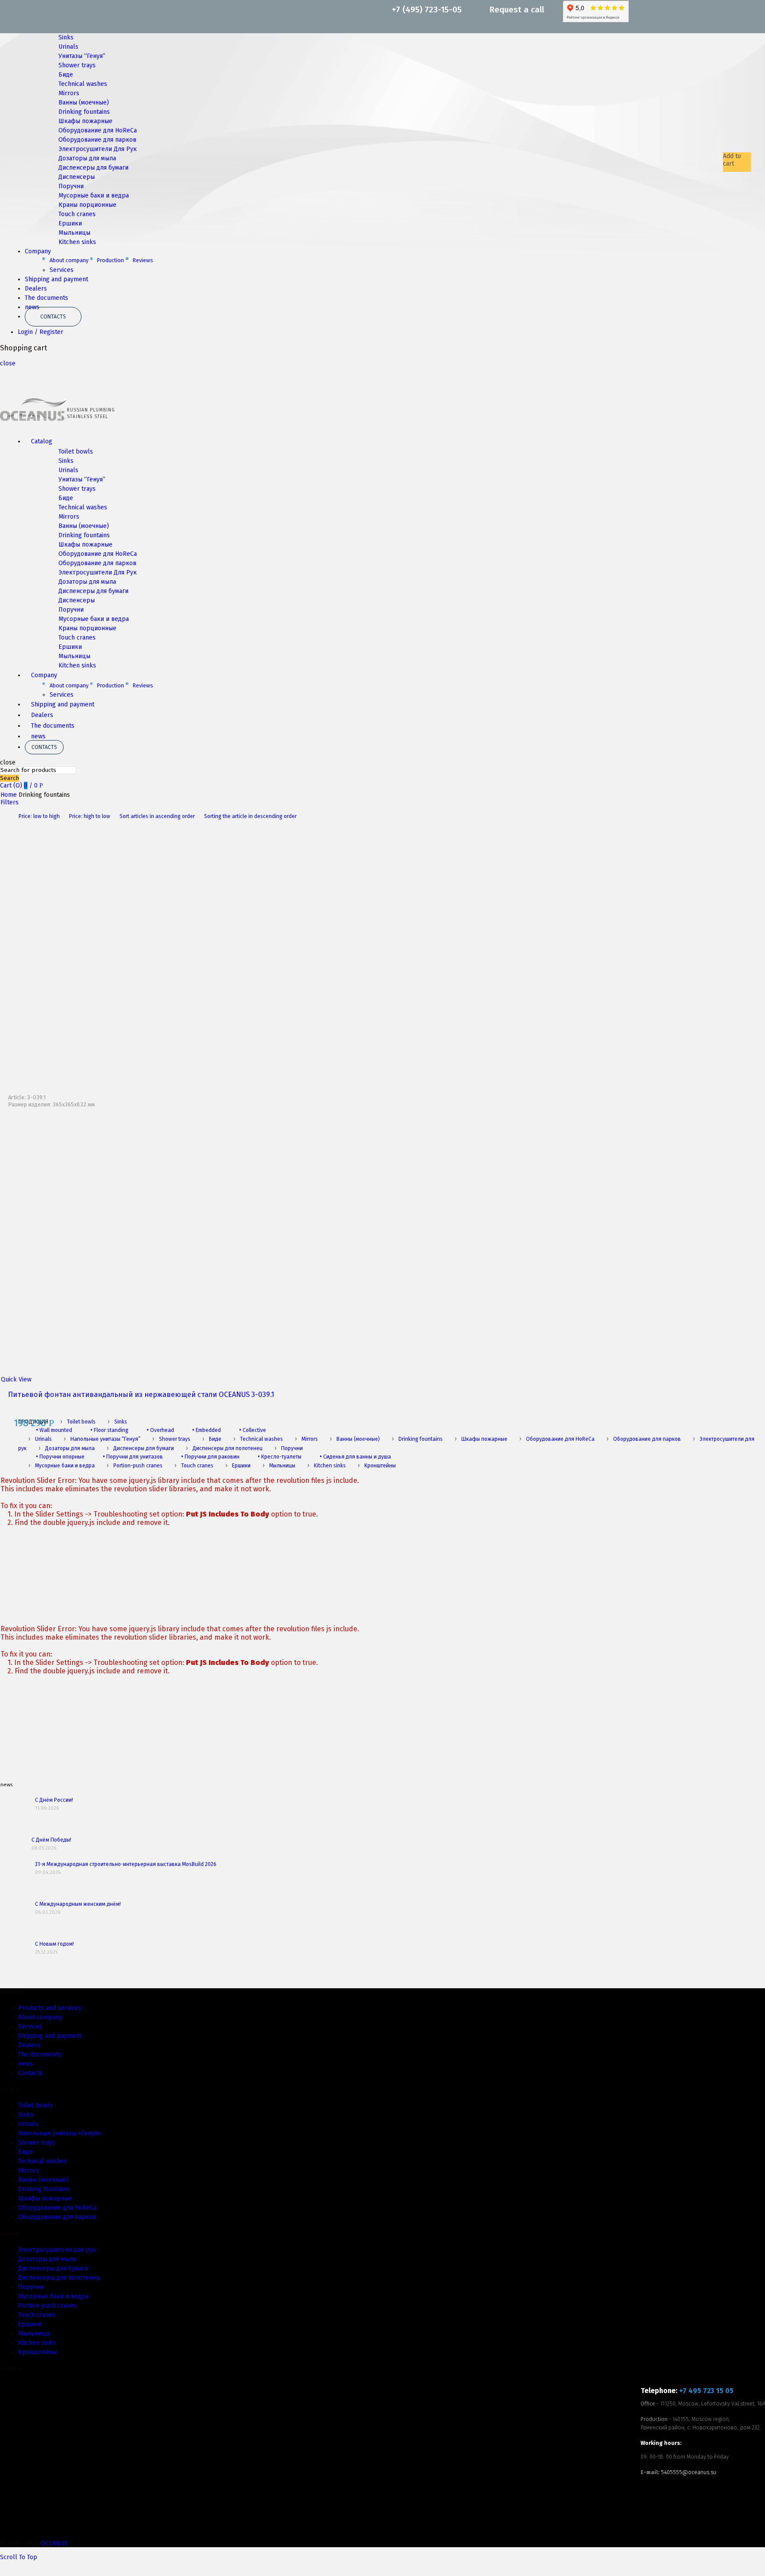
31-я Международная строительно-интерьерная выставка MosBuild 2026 (126, 1864)
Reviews (143, 260)
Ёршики (30, 2324)
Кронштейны (380, 1466)
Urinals (68, 47)
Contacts (53, 317)
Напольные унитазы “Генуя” (105, 1439)
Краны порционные (87, 205)
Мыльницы (74, 233)
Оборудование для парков (97, 140)
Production (110, 260)
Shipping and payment (56, 279)
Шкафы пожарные (85, 121)
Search (10, 778)
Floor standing (109, 1430)
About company (69, 260)
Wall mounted (54, 1430)
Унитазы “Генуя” (82, 56)
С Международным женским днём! (78, 1904)
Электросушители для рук (57, 2250)
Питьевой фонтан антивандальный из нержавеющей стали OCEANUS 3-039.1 (141, 1395)
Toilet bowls (76, 452)
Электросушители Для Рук (98, 149)
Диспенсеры (77, 177)
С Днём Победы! (51, 1840)
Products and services (50, 2008)
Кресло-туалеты (280, 1457)
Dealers (36, 289)
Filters (10, 802)
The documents (46, 298)
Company (38, 251)
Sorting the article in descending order (250, 816)
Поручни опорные (60, 1457)
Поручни (71, 186)
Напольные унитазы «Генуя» (60, 2133)
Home (9, 795)
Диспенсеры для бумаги (93, 168)
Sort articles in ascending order (157, 816)
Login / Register (41, 332)
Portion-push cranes (138, 1466)
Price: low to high (39, 816)
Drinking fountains (84, 112)
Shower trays (77, 65)
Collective (253, 1430)
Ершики (70, 223)
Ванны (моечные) (84, 103)
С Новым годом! (54, 1944)
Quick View (16, 1379)
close (8, 363)
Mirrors (69, 93)
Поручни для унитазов (133, 1457)
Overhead (160, 1430)
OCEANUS (54, 2543)
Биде (66, 75)
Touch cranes (77, 214)
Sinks (66, 37)
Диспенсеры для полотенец (228, 1448)
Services (62, 270)
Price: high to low (90, 816)
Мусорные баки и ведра (94, 196)
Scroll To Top (19, 2557)
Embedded (207, 1430)
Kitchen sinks (77, 242)
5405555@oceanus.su (689, 2472)
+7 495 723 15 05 (706, 2391)
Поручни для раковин (210, 1457)
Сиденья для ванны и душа (355, 1457)
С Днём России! (54, 1800)
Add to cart (732, 160)
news (38, 736)
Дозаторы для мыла (87, 158)
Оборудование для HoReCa (98, 130)
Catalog (42, 441)
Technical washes (83, 84)
